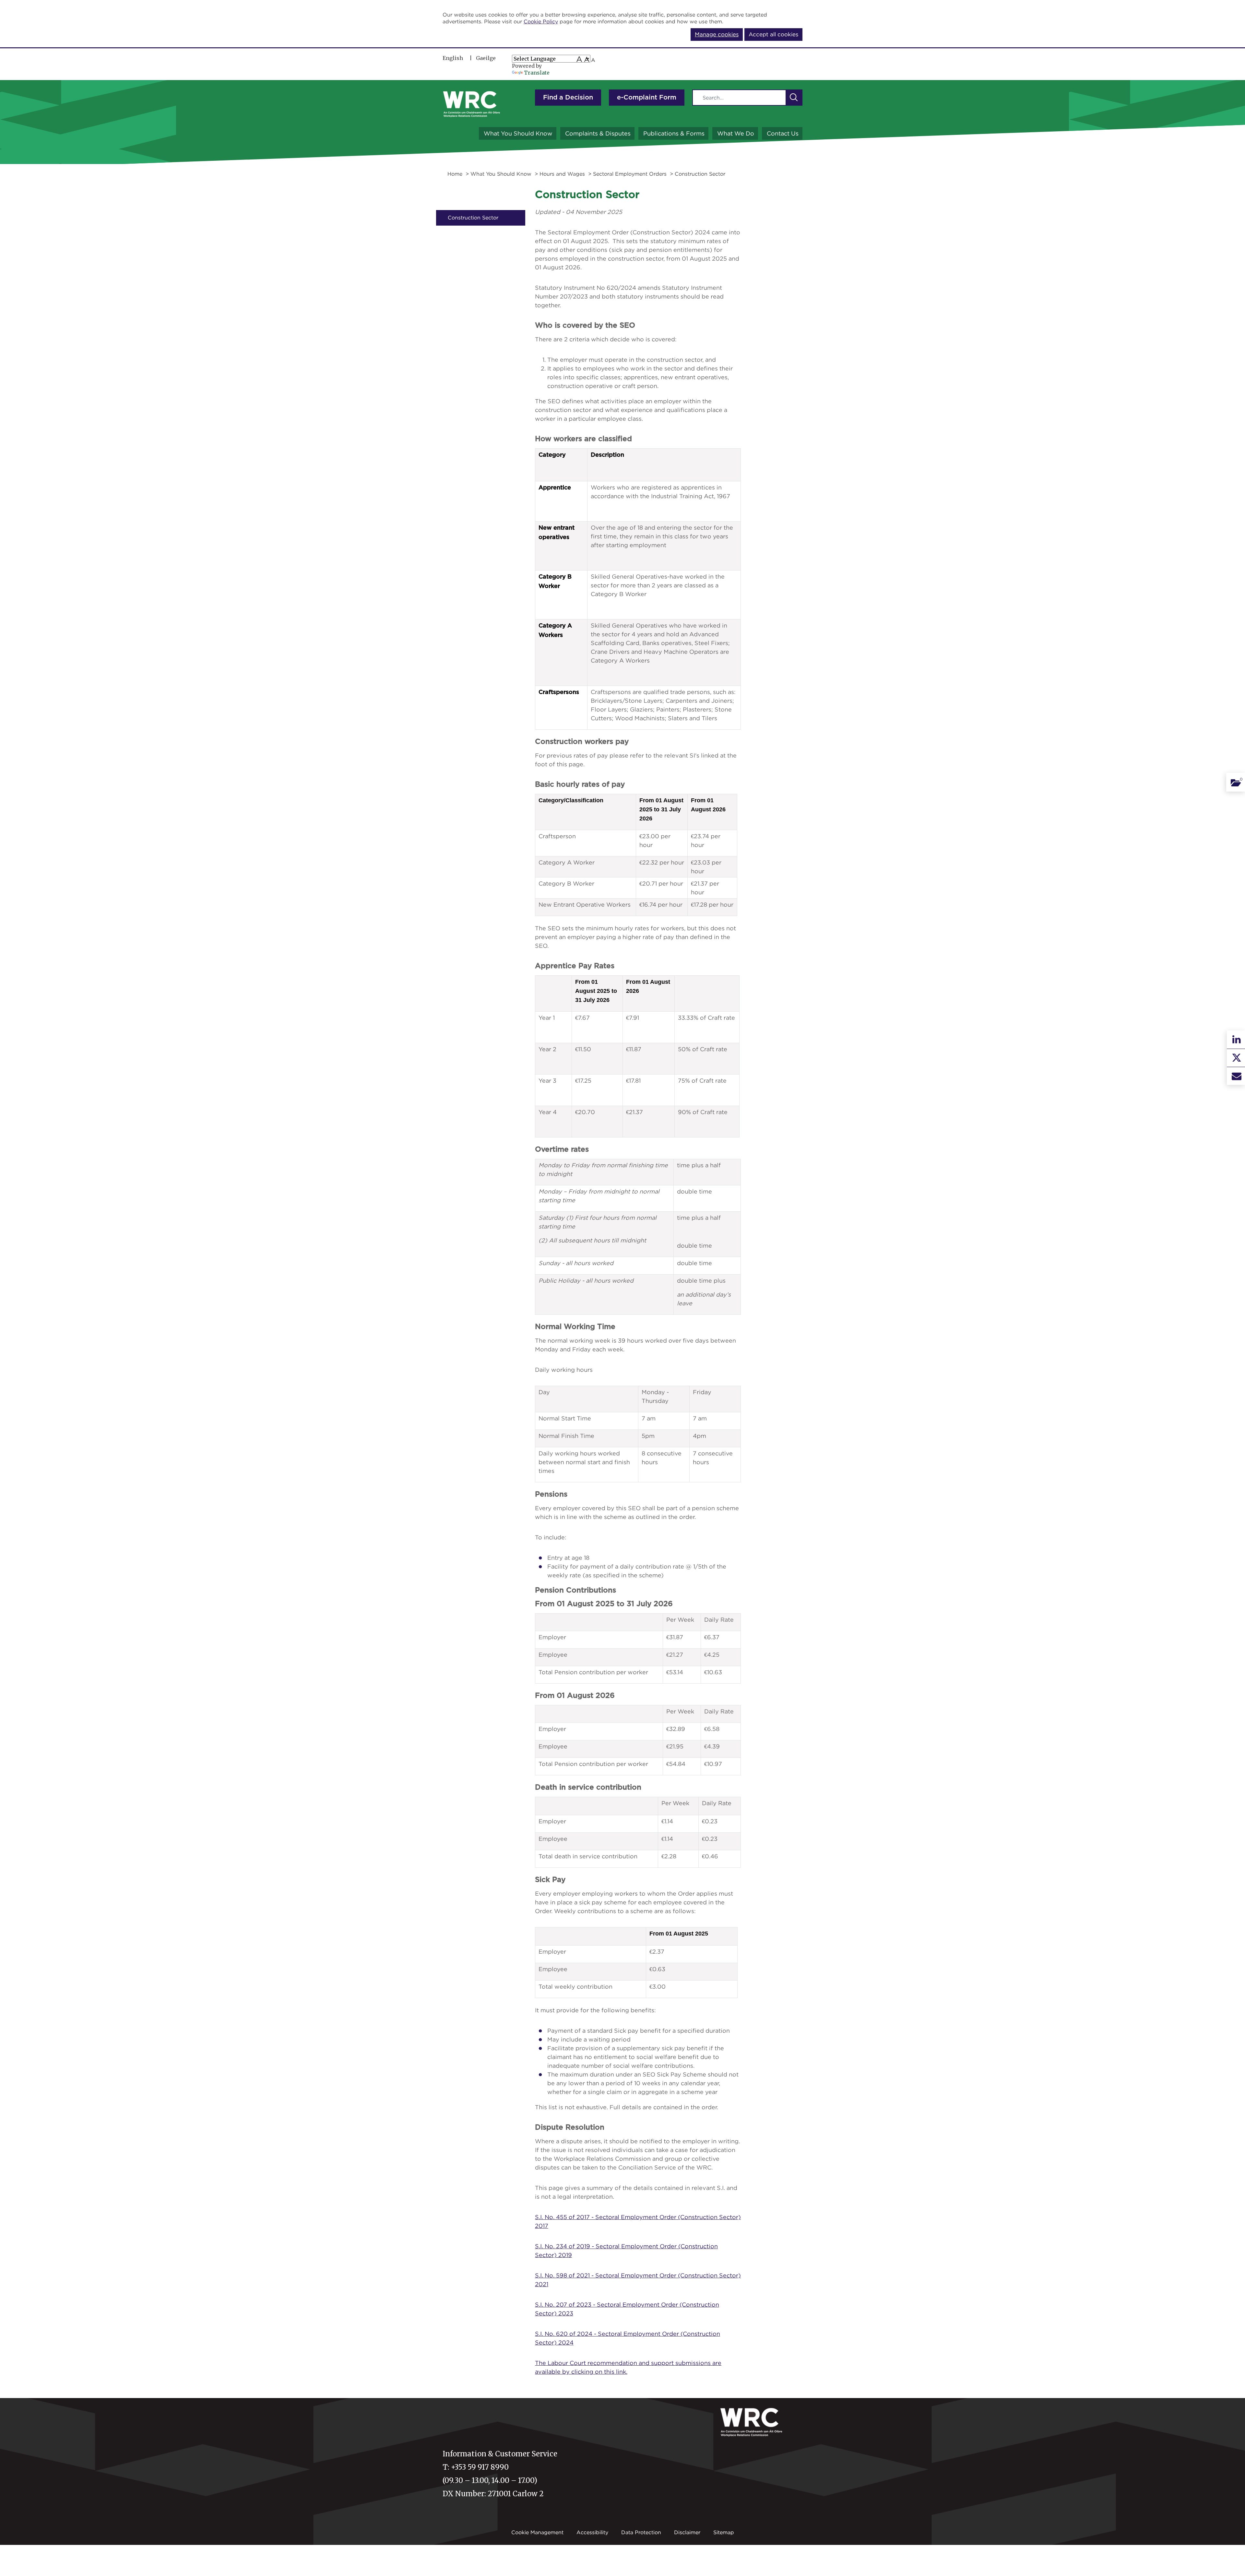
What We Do (736, 133)
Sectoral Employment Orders (630, 174)
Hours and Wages (562, 174)
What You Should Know (518, 133)
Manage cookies (717, 34)
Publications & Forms (674, 133)
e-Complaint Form (647, 98)
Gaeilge (486, 58)
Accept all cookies (773, 34)
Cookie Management (537, 2532)
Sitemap (724, 2532)
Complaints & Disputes (598, 133)
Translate (537, 73)
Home (455, 174)
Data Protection (641, 2532)
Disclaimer (687, 2532)
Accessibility (592, 2532)
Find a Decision (568, 98)
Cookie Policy (541, 21)
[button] (794, 98)
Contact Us (783, 133)
